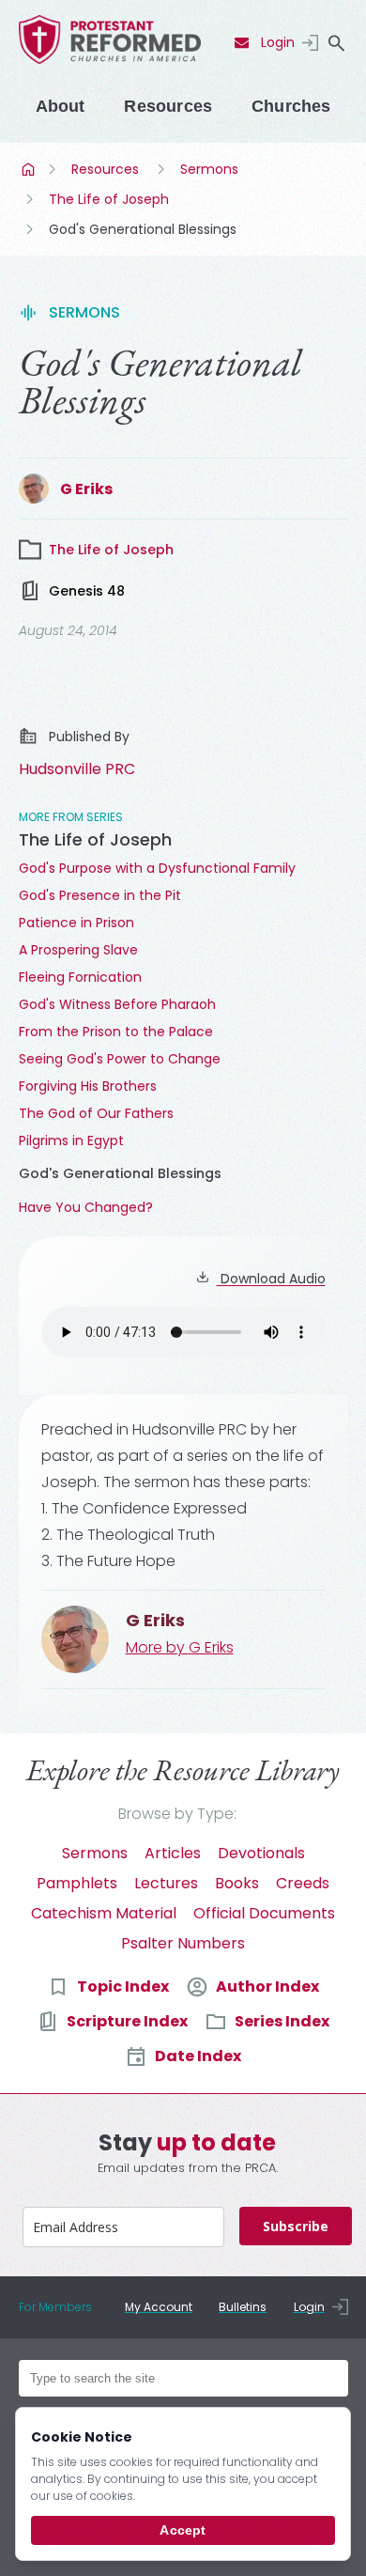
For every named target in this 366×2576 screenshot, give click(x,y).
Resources (168, 106)
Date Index (198, 2056)
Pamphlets (77, 1883)
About (61, 106)
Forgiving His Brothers (88, 1086)
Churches (291, 106)
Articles (173, 1853)
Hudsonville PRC (77, 769)
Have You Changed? (86, 1207)
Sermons (209, 169)
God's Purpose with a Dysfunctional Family (157, 868)
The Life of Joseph (109, 199)
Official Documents (264, 1913)
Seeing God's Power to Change (120, 1059)
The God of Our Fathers (96, 1113)
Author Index (267, 1986)
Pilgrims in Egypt (71, 1141)
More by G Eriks (180, 1647)
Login (278, 42)
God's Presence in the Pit (100, 895)
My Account (159, 2307)
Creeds (303, 1883)
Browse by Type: (177, 1814)
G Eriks (86, 489)
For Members (55, 2307)
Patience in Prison (76, 923)
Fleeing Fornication (80, 977)
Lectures (166, 1883)
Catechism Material (104, 1913)
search (337, 43)
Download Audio (271, 1279)
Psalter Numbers (183, 1943)
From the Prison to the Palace (116, 1032)
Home (30, 169)
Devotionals (261, 1853)
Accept (183, 2530)
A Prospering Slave (78, 950)
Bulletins (243, 2307)
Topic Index (123, 1986)
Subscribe (296, 2226)
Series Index (282, 2021)
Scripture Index (127, 2021)
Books (237, 1883)
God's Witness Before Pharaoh (117, 1004)
